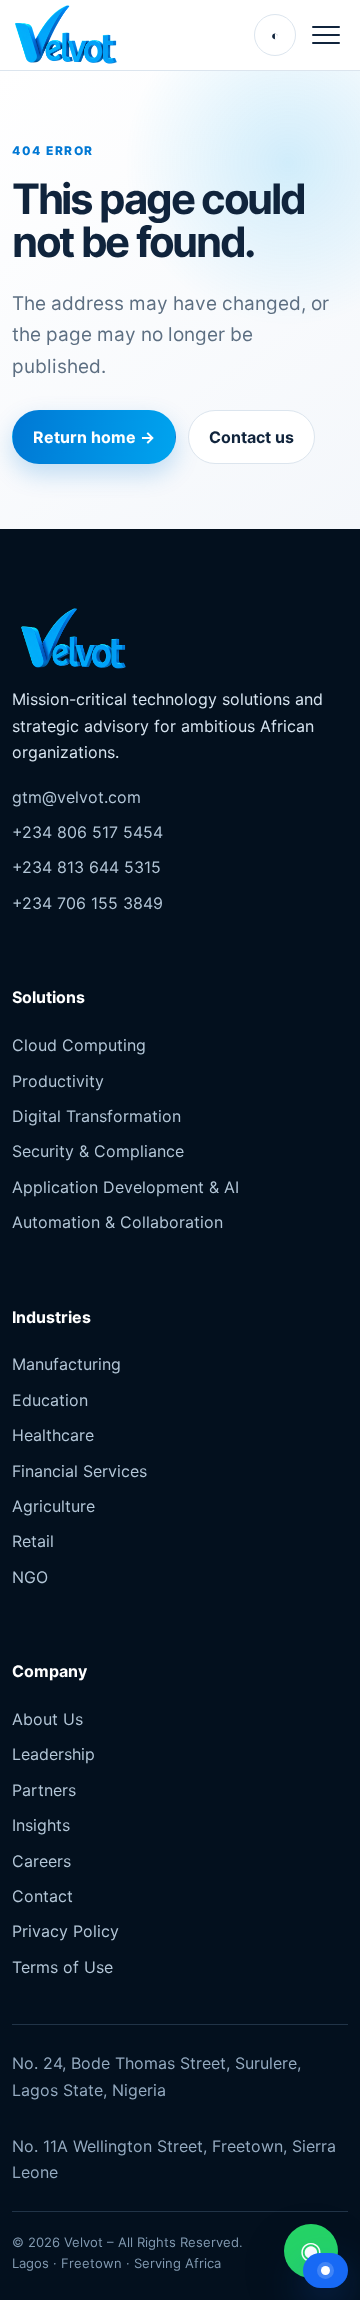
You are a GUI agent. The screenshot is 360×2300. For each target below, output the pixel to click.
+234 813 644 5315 (86, 867)
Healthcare (53, 1435)
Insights (41, 1825)
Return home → (94, 437)
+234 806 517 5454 (87, 832)
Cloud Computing (79, 1045)
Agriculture (53, 1506)
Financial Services (79, 1471)
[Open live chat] (325, 2270)
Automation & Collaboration (117, 1222)
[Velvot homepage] (71, 35)
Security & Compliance (98, 1151)
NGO (30, 1577)
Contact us (251, 437)
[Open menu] (326, 35)
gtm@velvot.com (76, 797)
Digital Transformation (96, 1116)
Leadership (53, 1754)
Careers (41, 1861)
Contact (42, 1896)
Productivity (58, 1081)
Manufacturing (66, 1364)
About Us (47, 1719)
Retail (33, 1541)
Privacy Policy (65, 1931)
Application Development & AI (125, 1187)
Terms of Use (62, 1967)
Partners (44, 1790)
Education (50, 1400)
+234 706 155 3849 (87, 903)
